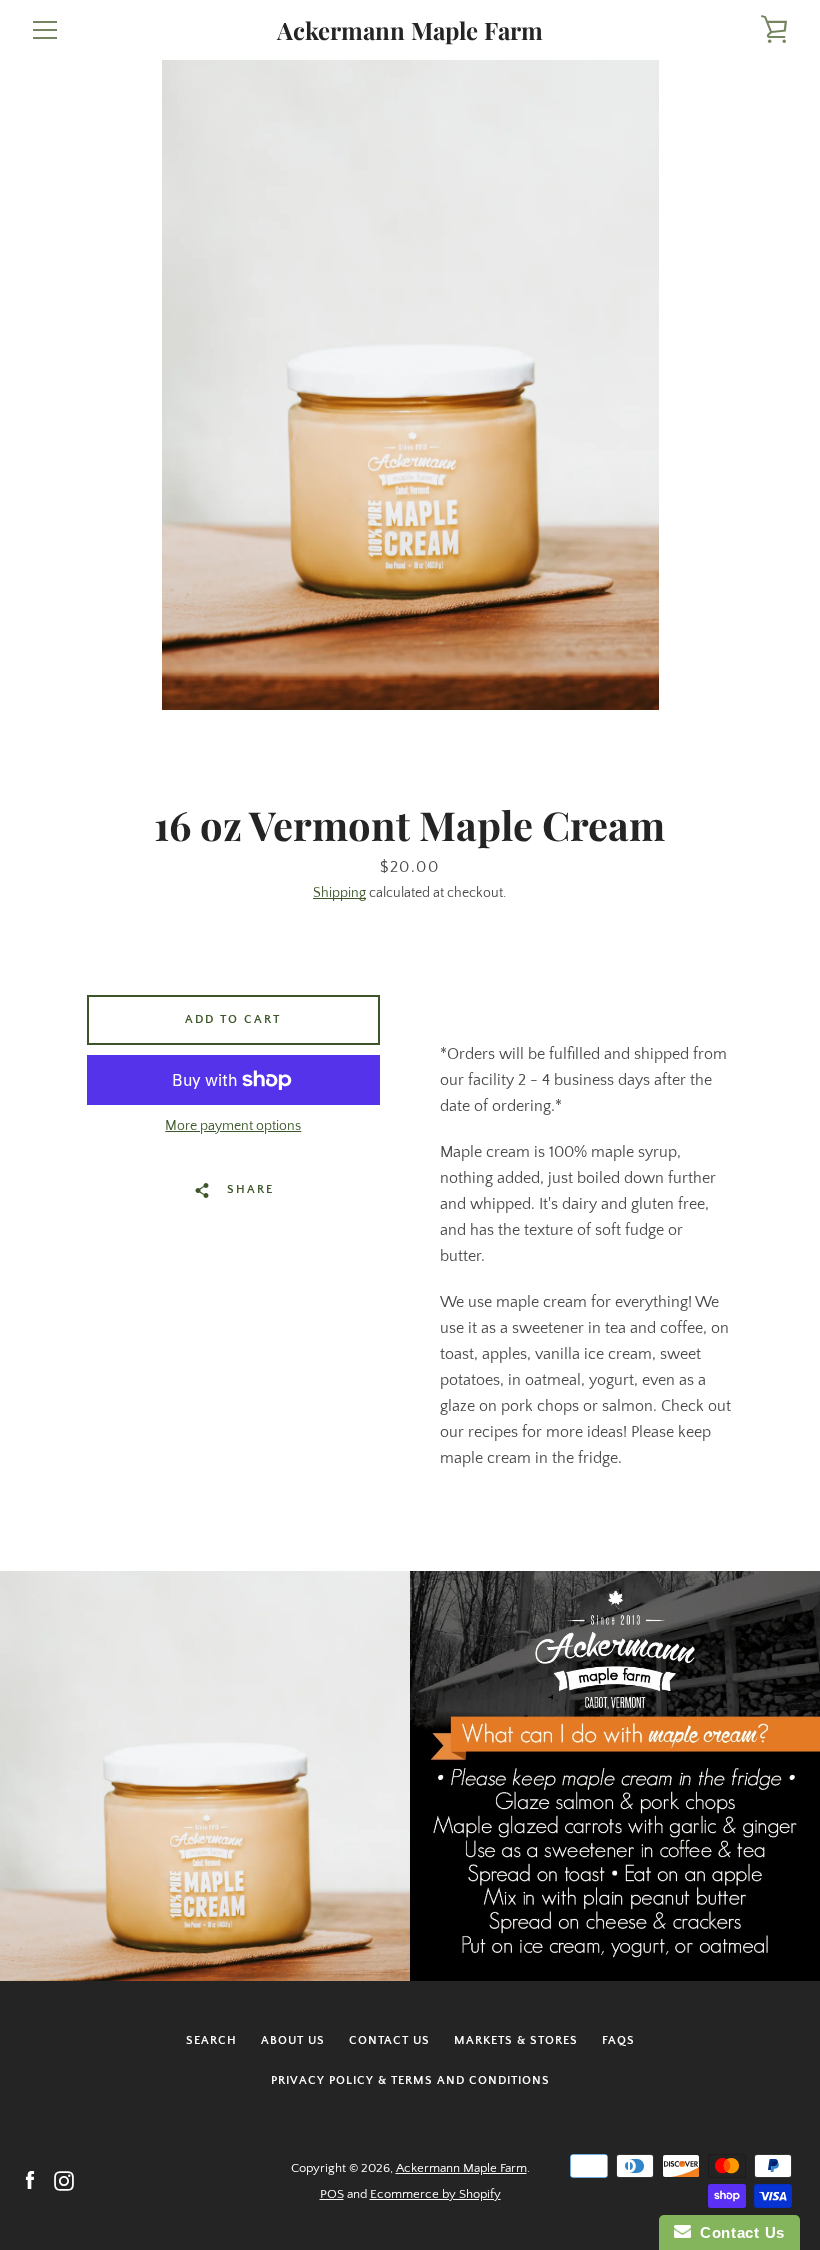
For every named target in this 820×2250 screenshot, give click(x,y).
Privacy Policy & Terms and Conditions (410, 2080)
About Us (293, 2040)
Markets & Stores (516, 2040)
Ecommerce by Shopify (435, 2194)
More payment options (233, 1126)
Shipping (339, 893)
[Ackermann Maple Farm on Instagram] (64, 2180)
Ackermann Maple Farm (410, 30)
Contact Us (389, 2040)
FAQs (618, 2040)
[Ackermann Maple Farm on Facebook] (30, 2180)
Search (211, 2040)
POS (332, 2194)
